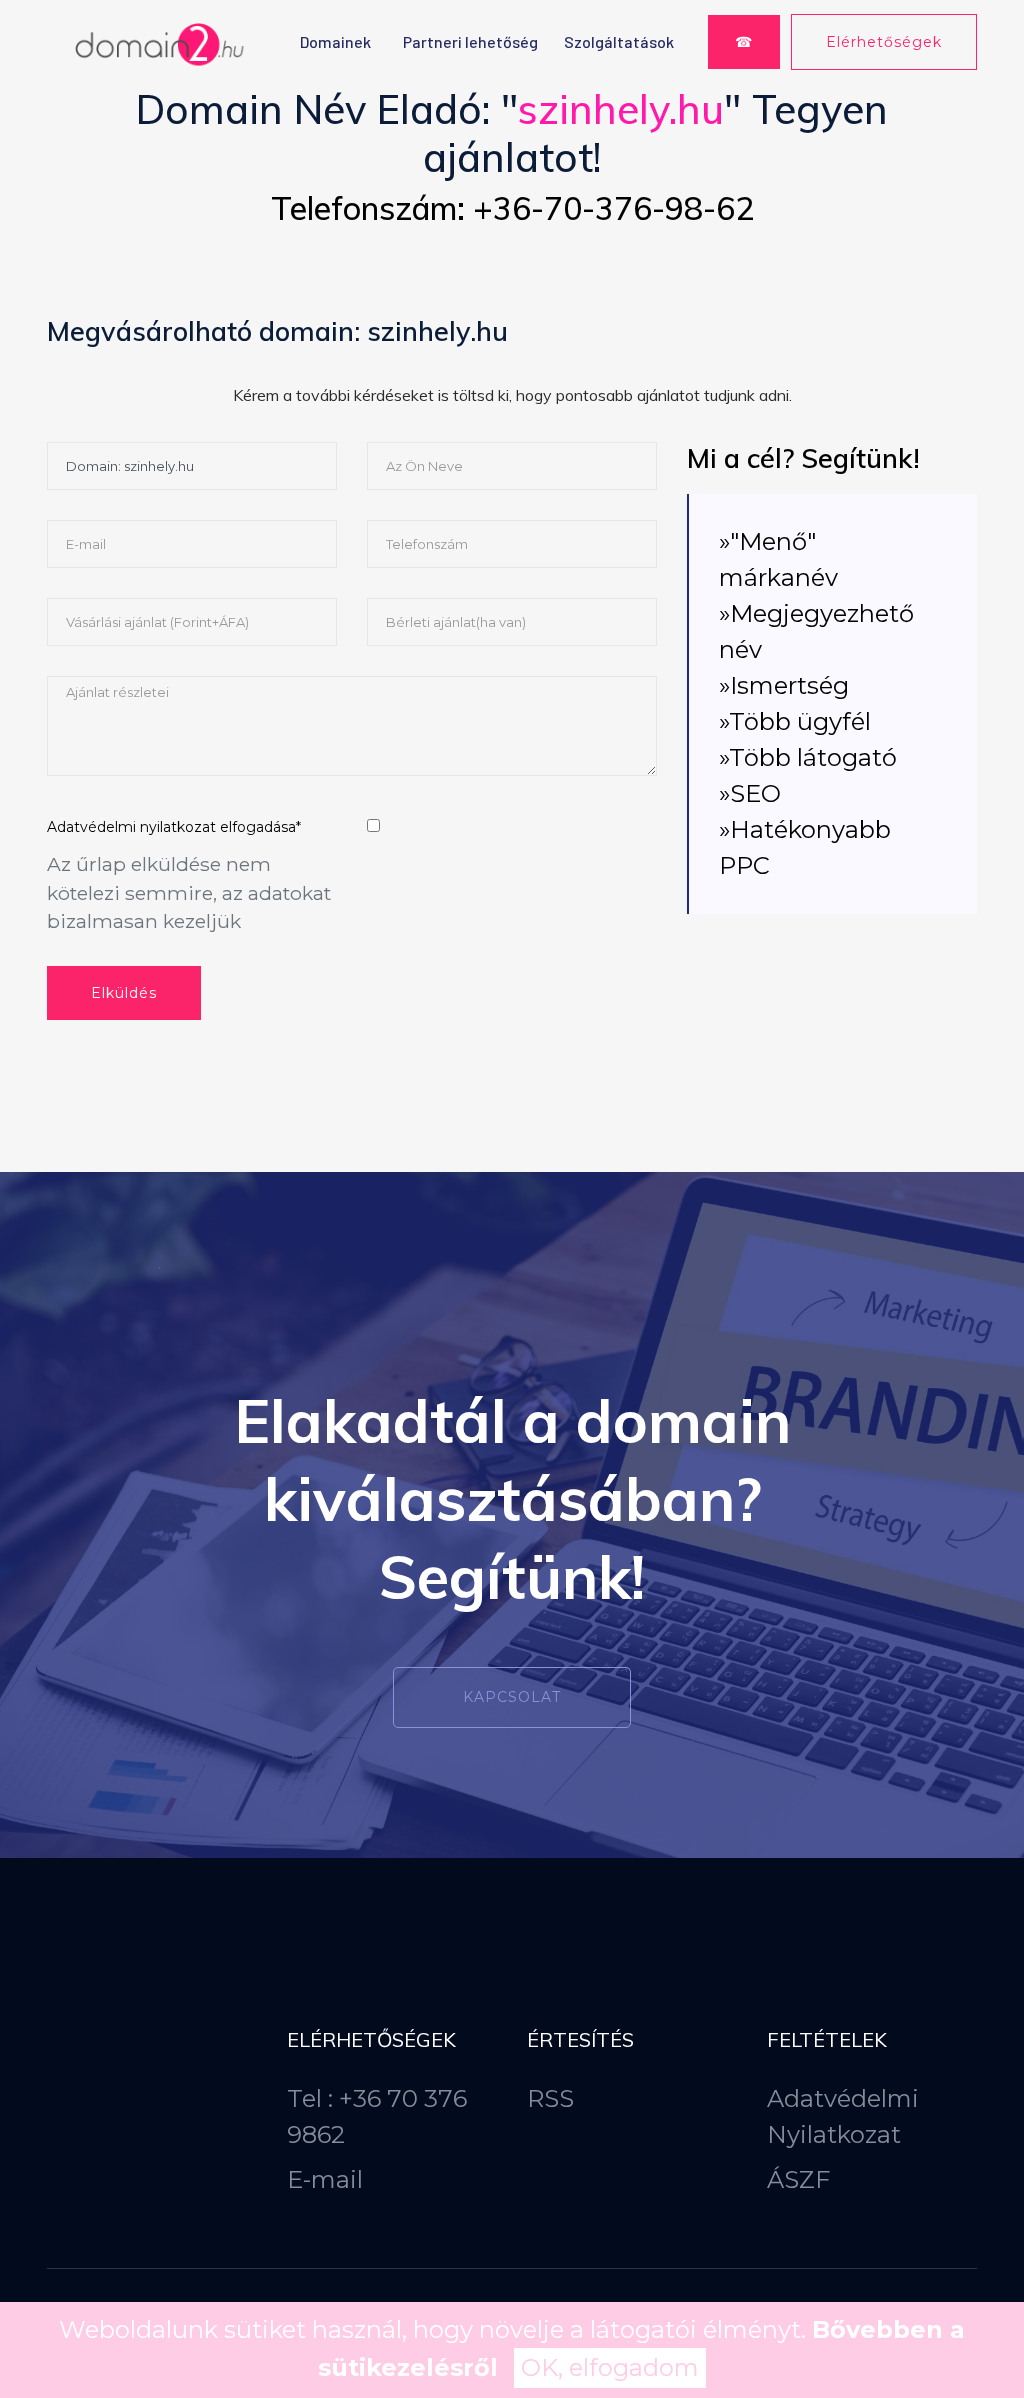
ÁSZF (798, 2179)
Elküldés (124, 993)
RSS (550, 2098)
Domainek (335, 41)
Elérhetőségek (884, 42)
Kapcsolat (512, 1697)
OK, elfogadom (610, 2367)
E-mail (325, 2179)
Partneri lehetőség (470, 41)
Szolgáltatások (619, 41)
